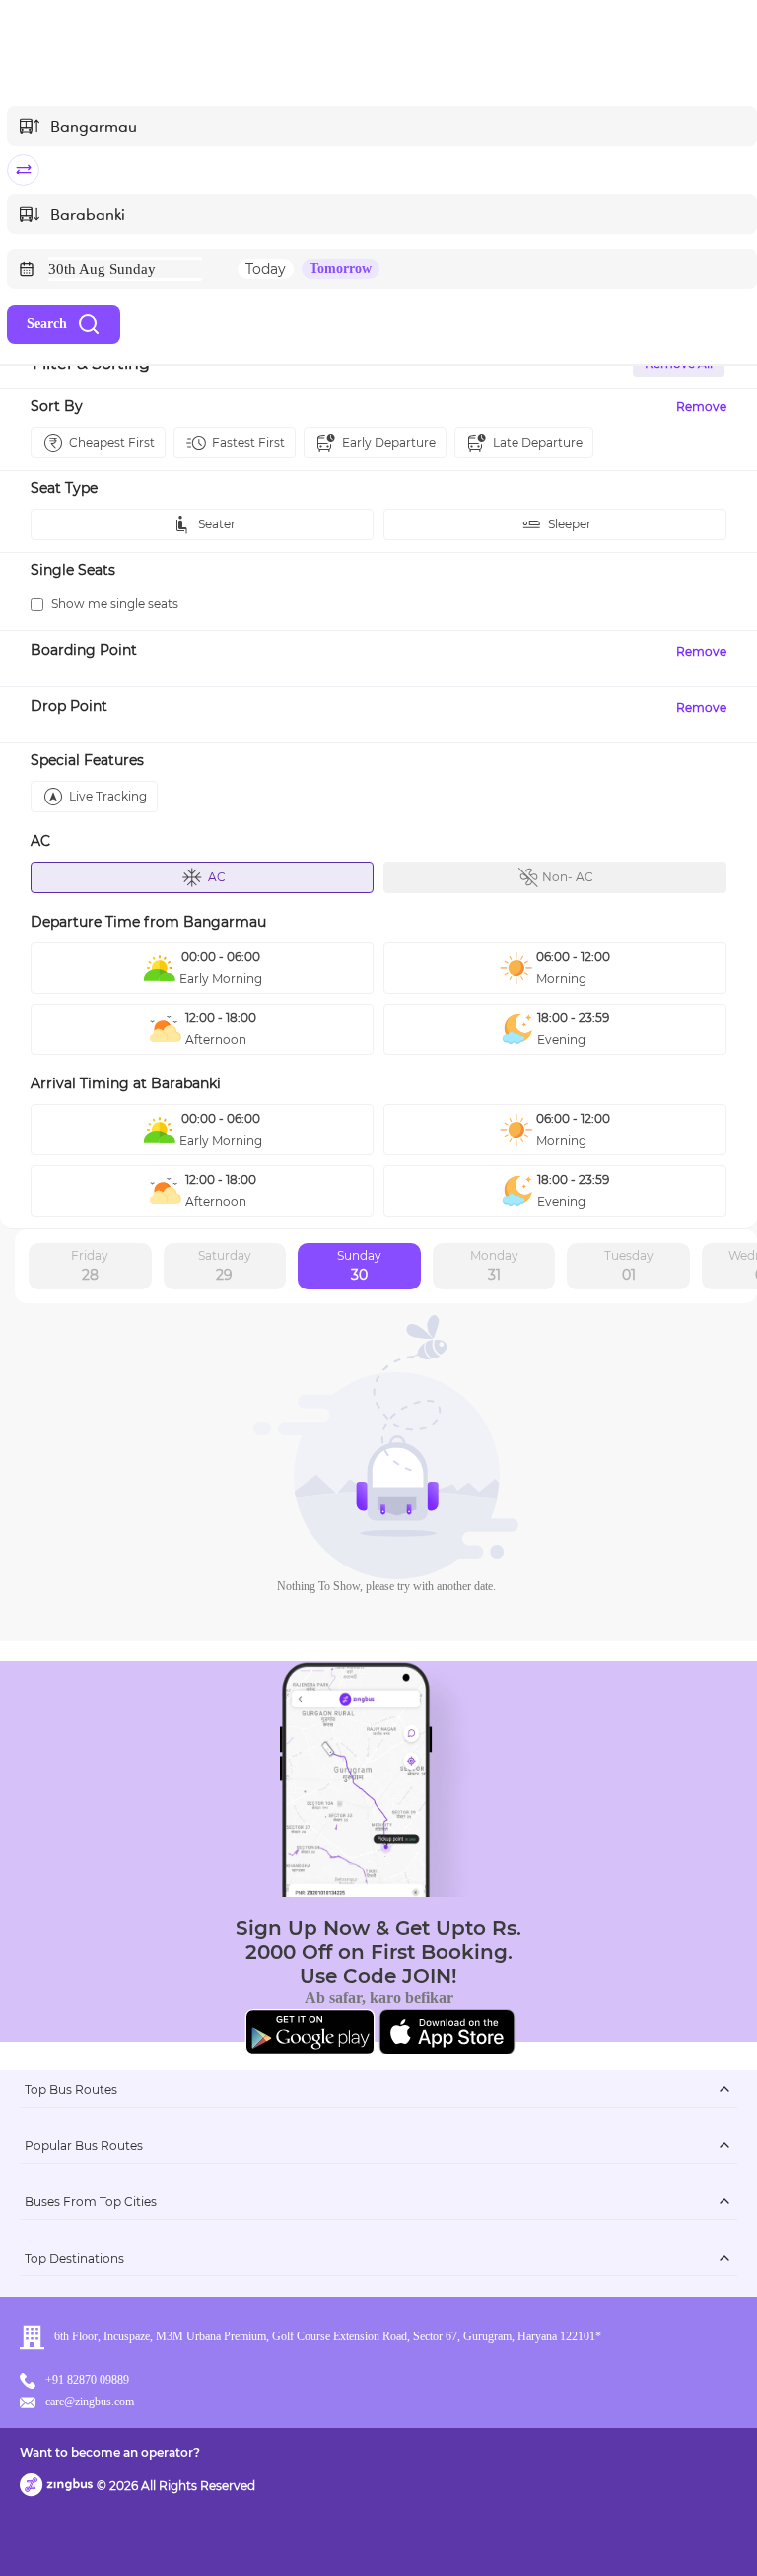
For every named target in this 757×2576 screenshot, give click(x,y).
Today (266, 269)
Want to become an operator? (110, 2452)
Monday (494, 1266)
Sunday (359, 1266)
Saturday (225, 1266)
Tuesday (629, 1266)
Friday (90, 1266)
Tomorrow (341, 269)
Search (47, 324)
